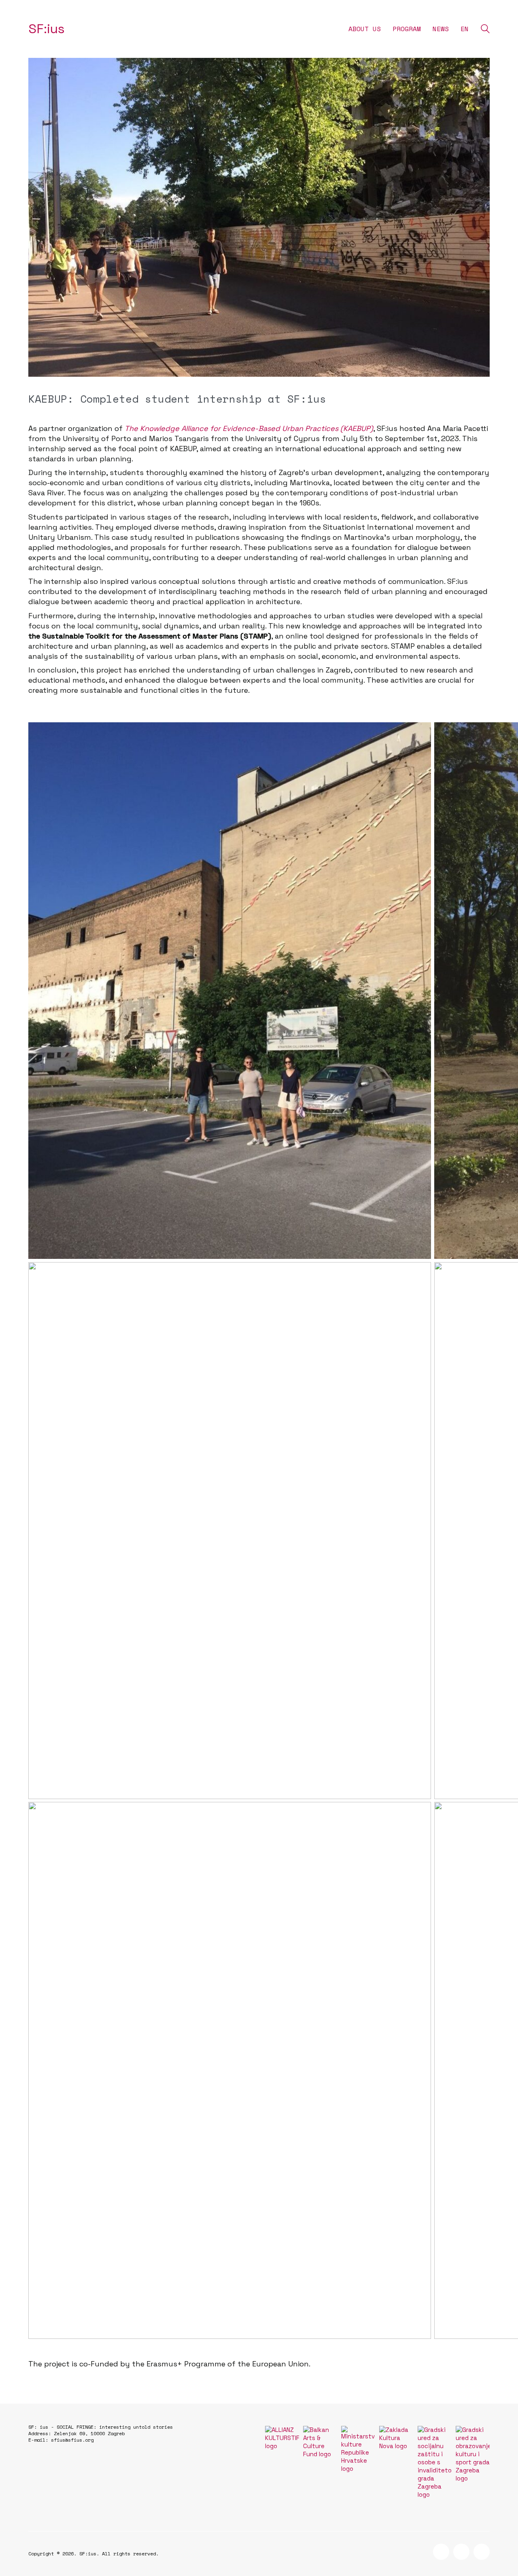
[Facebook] (441, 2552)
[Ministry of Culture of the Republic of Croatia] (358, 2449)
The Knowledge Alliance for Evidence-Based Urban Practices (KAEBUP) (249, 428)
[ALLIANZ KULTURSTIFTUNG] (282, 2438)
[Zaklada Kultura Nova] (396, 2438)
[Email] (482, 2552)
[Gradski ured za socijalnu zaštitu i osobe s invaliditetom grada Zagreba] (435, 2462)
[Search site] (485, 30)
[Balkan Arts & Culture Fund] (320, 2442)
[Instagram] (461, 2552)
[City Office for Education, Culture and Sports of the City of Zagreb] (473, 2454)
